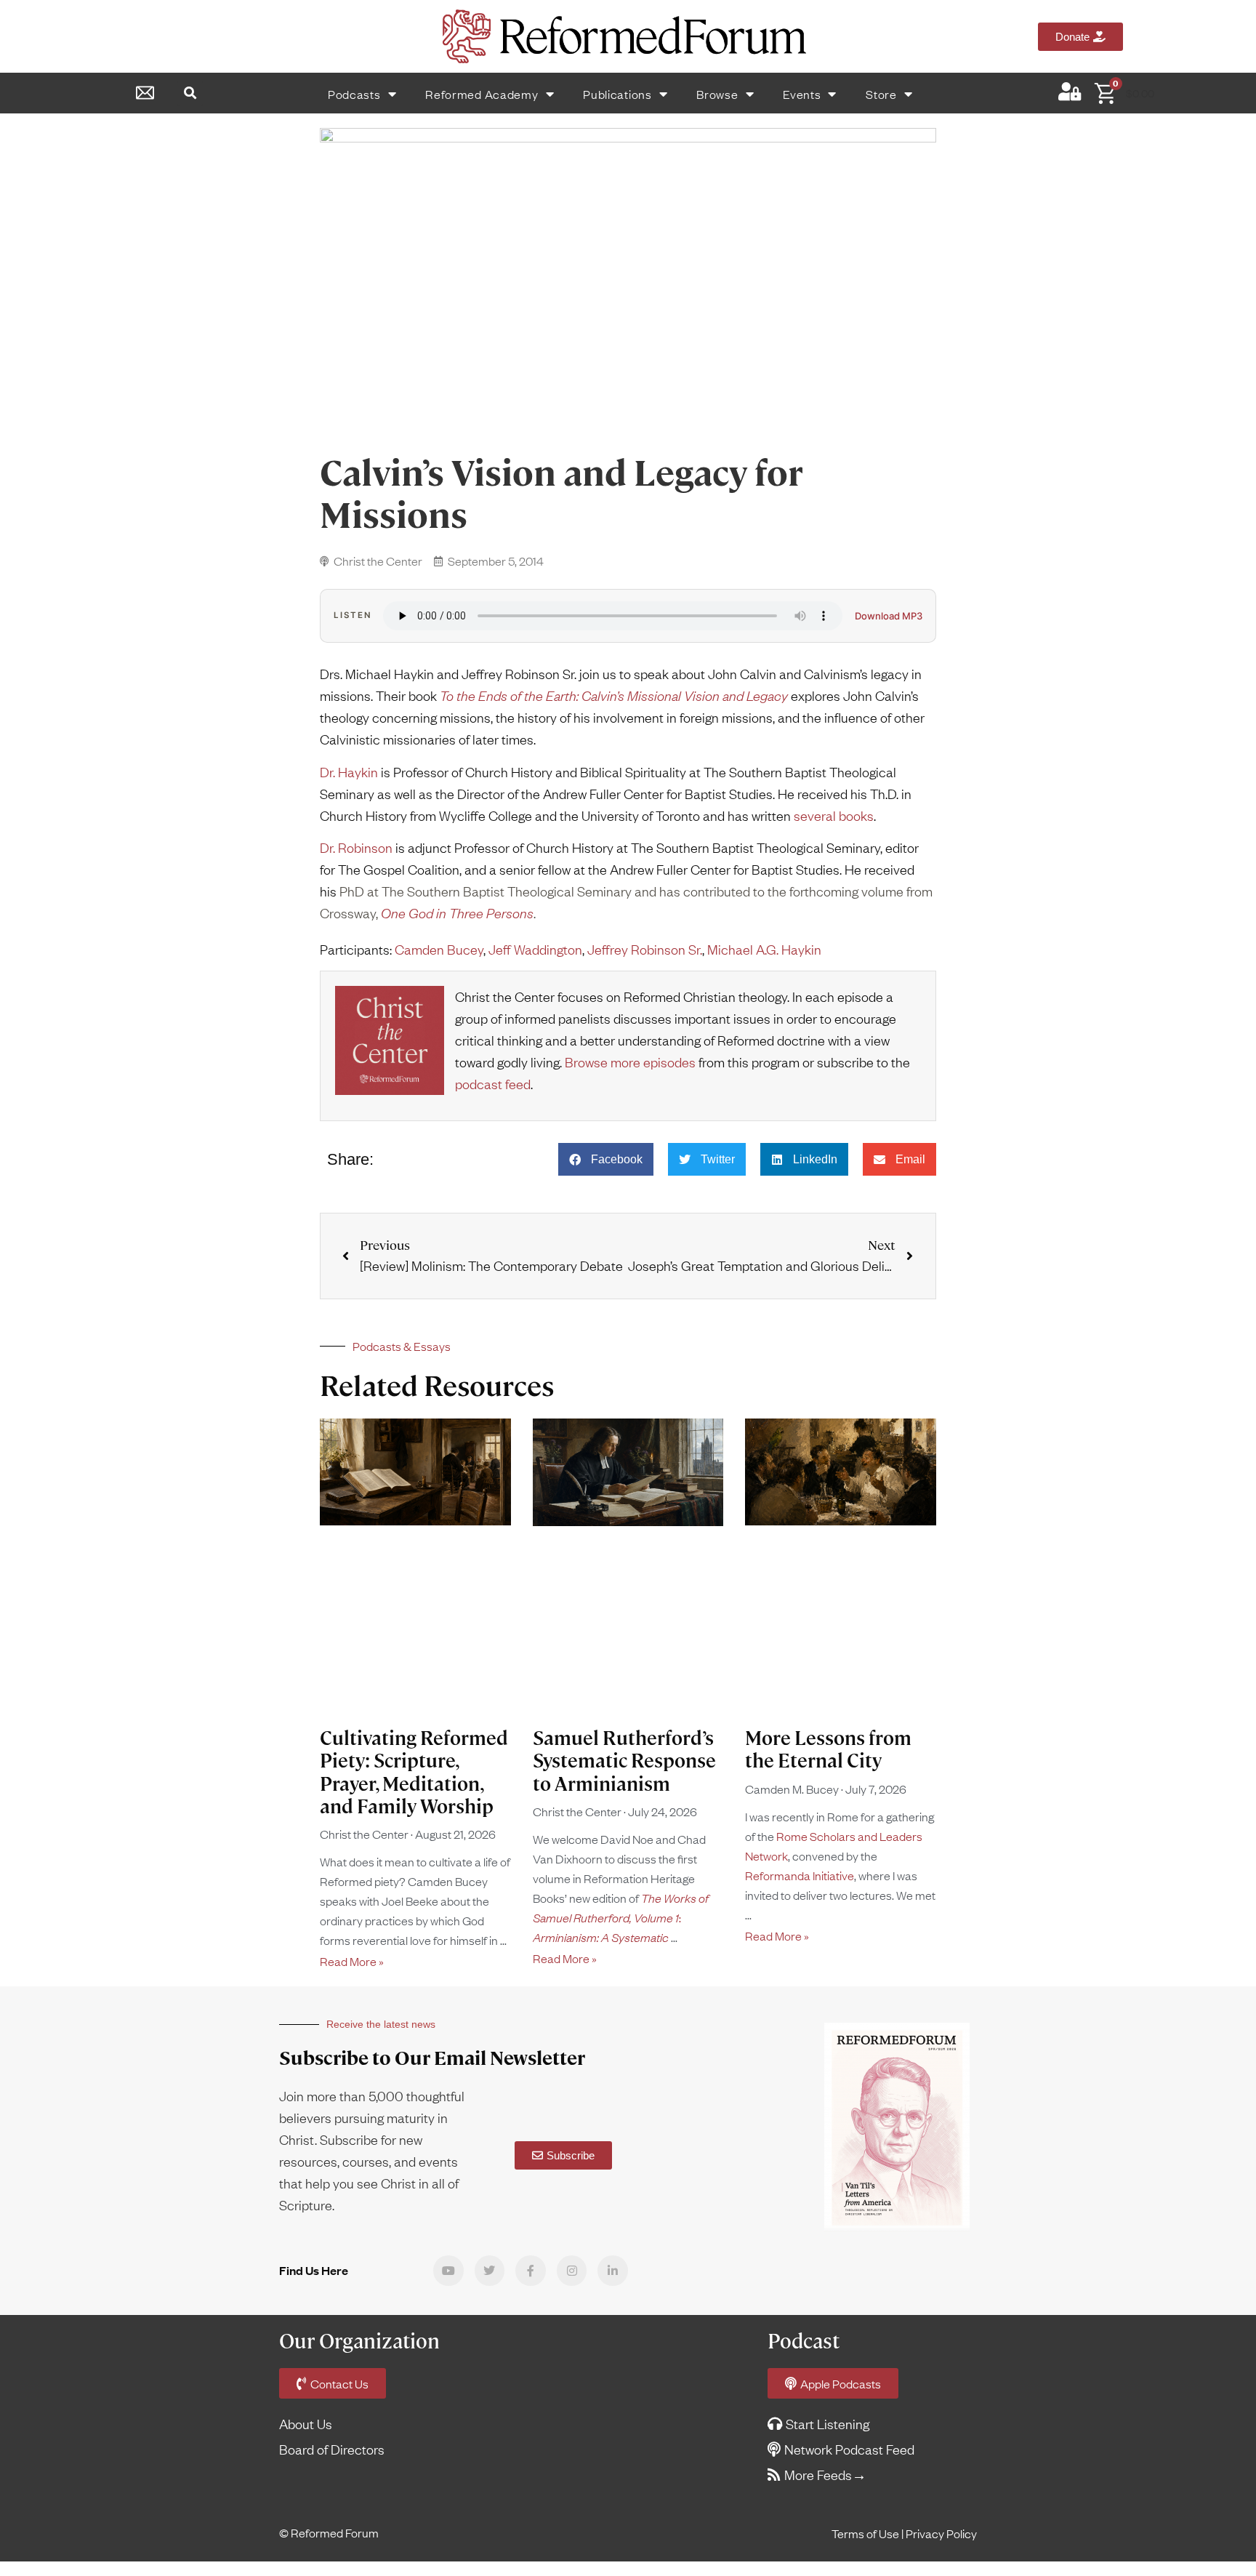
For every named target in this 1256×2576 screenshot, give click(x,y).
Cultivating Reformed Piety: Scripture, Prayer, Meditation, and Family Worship (414, 1773)
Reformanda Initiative (800, 1875)
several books (834, 815)
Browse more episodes (630, 1062)
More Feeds (818, 2475)
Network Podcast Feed (849, 2449)
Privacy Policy (941, 2533)
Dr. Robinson (356, 847)
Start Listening (828, 2424)
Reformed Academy (482, 94)
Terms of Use (865, 2533)
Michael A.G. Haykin (764, 949)
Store (881, 94)
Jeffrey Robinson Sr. (645, 949)
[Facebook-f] (531, 2271)
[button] (190, 93)
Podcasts (354, 94)
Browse (717, 94)
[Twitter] (490, 2271)
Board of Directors (332, 2449)
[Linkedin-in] (613, 2271)
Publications (617, 94)
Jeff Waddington (535, 949)
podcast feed (493, 1084)
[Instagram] (572, 2271)
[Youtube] (448, 2271)
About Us (306, 2424)
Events (802, 94)
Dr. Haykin (349, 772)
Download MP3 (889, 616)
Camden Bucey (439, 949)
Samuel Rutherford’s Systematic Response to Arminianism (624, 1761)
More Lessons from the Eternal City (828, 1750)
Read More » (352, 1961)
